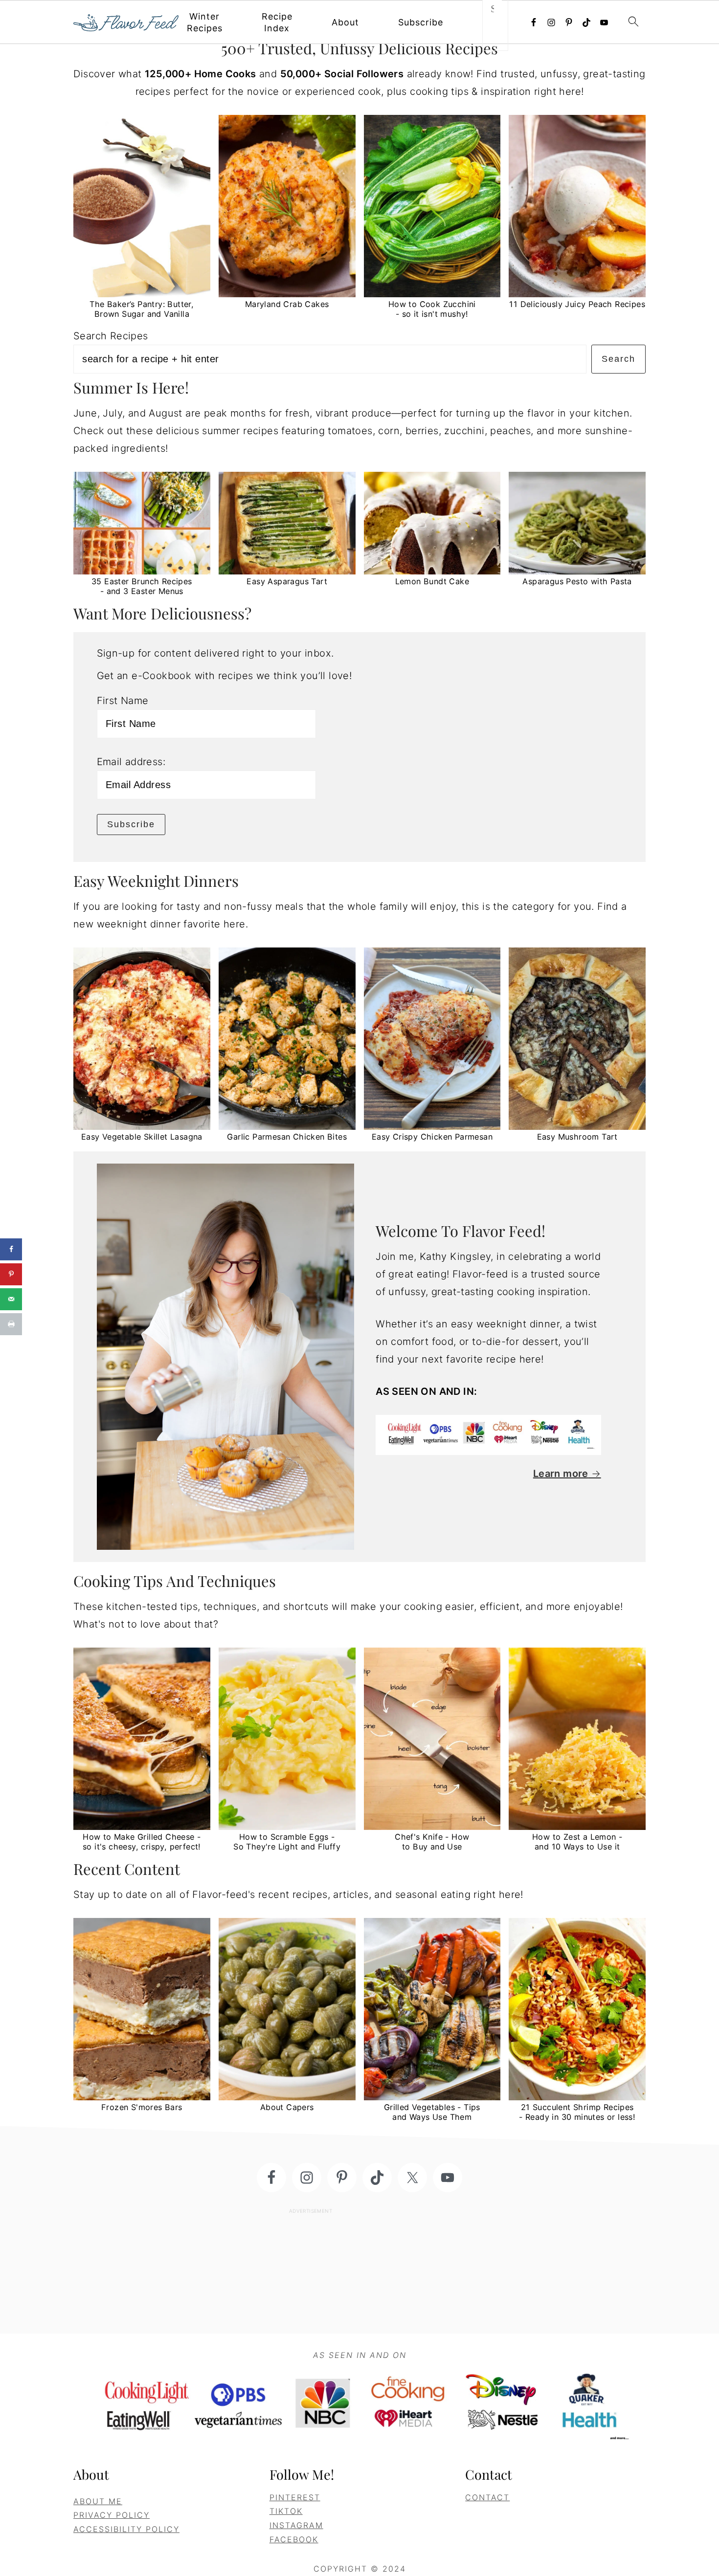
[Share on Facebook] (11, 1249)
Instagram (296, 2525)
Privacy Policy (112, 2515)
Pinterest (295, 2497)
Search (618, 359)
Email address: (131, 762)
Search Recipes (111, 336)
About (345, 22)
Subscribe (421, 22)
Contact (487, 2497)
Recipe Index (277, 22)
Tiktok (286, 2511)
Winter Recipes (205, 22)
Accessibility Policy (126, 2529)
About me (98, 2501)
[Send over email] (11, 1299)
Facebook (294, 2539)
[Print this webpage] (11, 1324)
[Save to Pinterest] (11, 1274)
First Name (123, 701)
